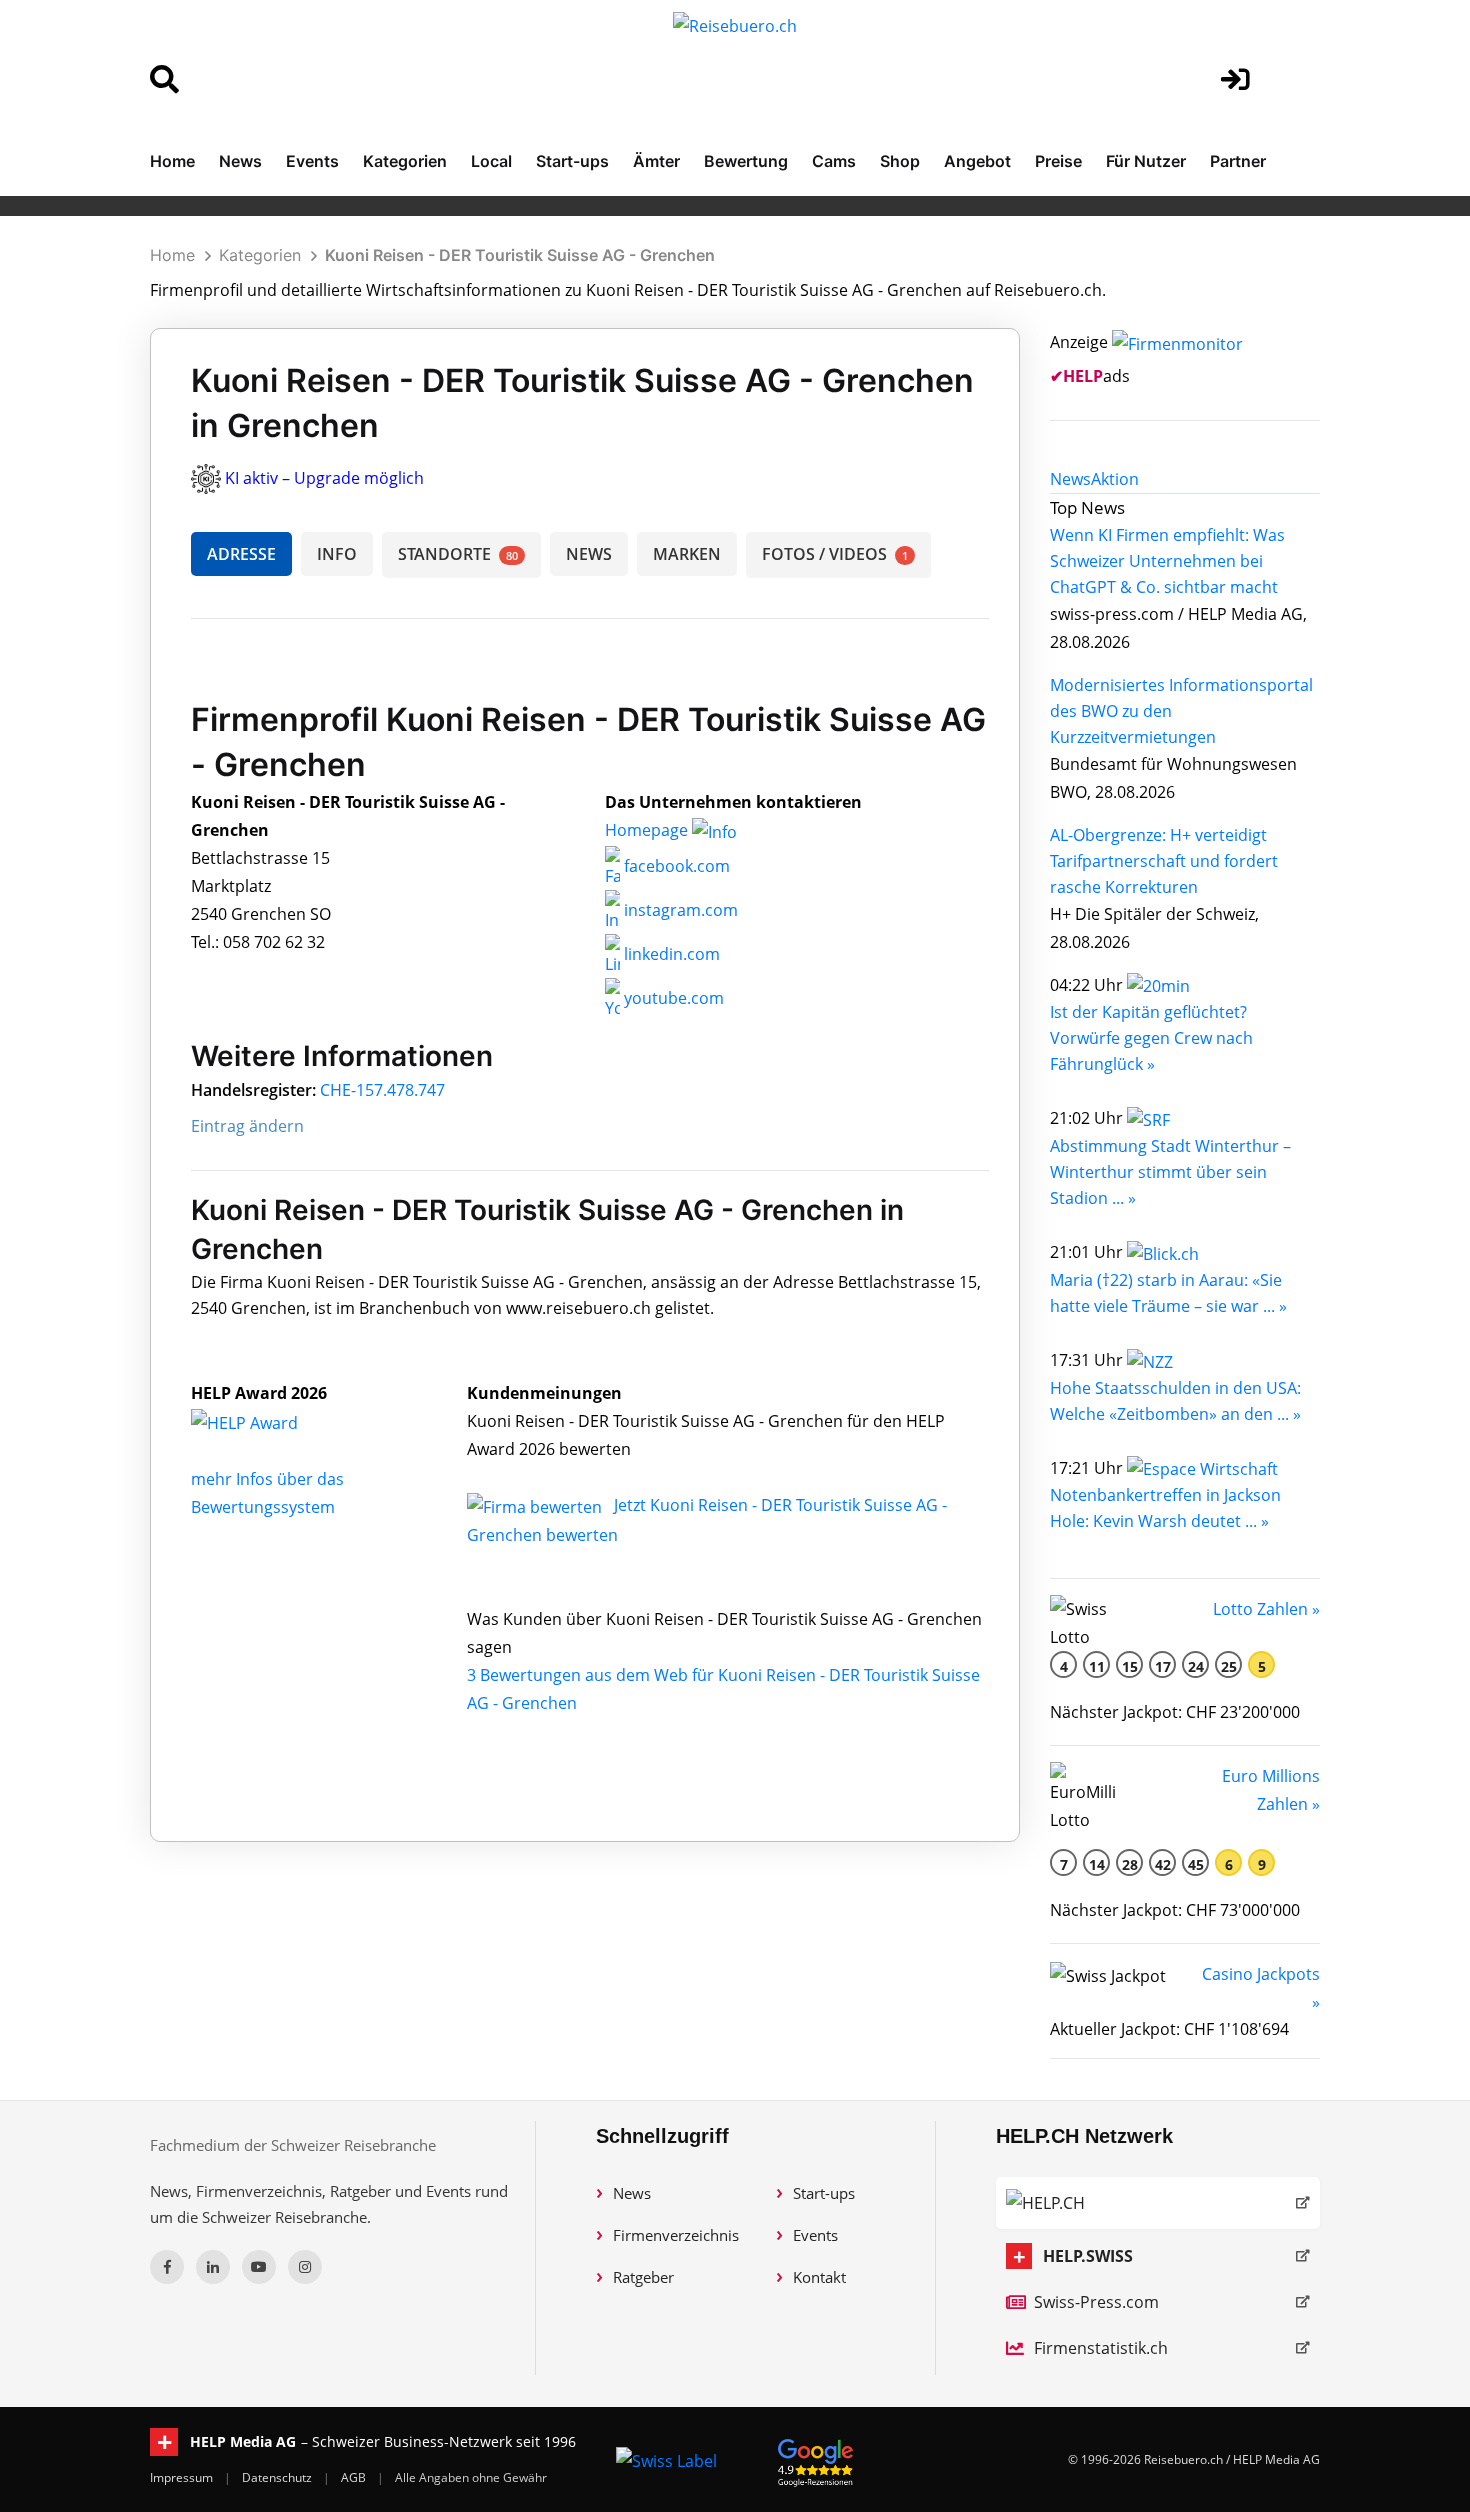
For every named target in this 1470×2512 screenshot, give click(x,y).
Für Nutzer (1146, 161)
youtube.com (672, 998)
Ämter (656, 161)
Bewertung (746, 161)
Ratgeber (643, 2277)
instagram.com (679, 910)
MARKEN (687, 554)
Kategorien (405, 161)
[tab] (1070, 479)
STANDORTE (458, 554)
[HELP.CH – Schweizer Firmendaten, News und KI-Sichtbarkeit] (1158, 2203)
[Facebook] (167, 2267)
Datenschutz (278, 2477)
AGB (355, 2477)
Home (172, 161)
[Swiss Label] (666, 2460)
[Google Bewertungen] (816, 2459)
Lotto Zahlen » (1266, 1609)
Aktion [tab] (1115, 479)
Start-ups (572, 161)
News (240, 161)
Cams (834, 161)
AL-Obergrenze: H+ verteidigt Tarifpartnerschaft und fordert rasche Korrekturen (1164, 861)
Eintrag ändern (247, 1126)
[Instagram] (305, 2267)
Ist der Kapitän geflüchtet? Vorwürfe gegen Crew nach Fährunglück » (1151, 1038)
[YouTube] (259, 2267)
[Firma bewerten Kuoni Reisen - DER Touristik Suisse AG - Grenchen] (536, 1505)
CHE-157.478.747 (382, 1090)
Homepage (648, 830)
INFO (337, 554)
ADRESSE (241, 554)
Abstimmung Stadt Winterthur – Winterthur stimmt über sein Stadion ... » (1170, 1172)
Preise (1058, 161)
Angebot (977, 161)
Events (312, 161)
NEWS (589, 554)
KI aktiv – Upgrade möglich (324, 478)
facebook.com (675, 866)
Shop (900, 161)
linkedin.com (670, 954)
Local (491, 161)
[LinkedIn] (213, 2267)
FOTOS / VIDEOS (835, 554)
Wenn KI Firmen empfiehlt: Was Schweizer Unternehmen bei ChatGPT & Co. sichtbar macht (1167, 561)
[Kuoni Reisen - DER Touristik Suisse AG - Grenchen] (266, 1421)
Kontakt (819, 2277)
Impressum (183, 2477)
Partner (1238, 161)
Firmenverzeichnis (676, 2235)
